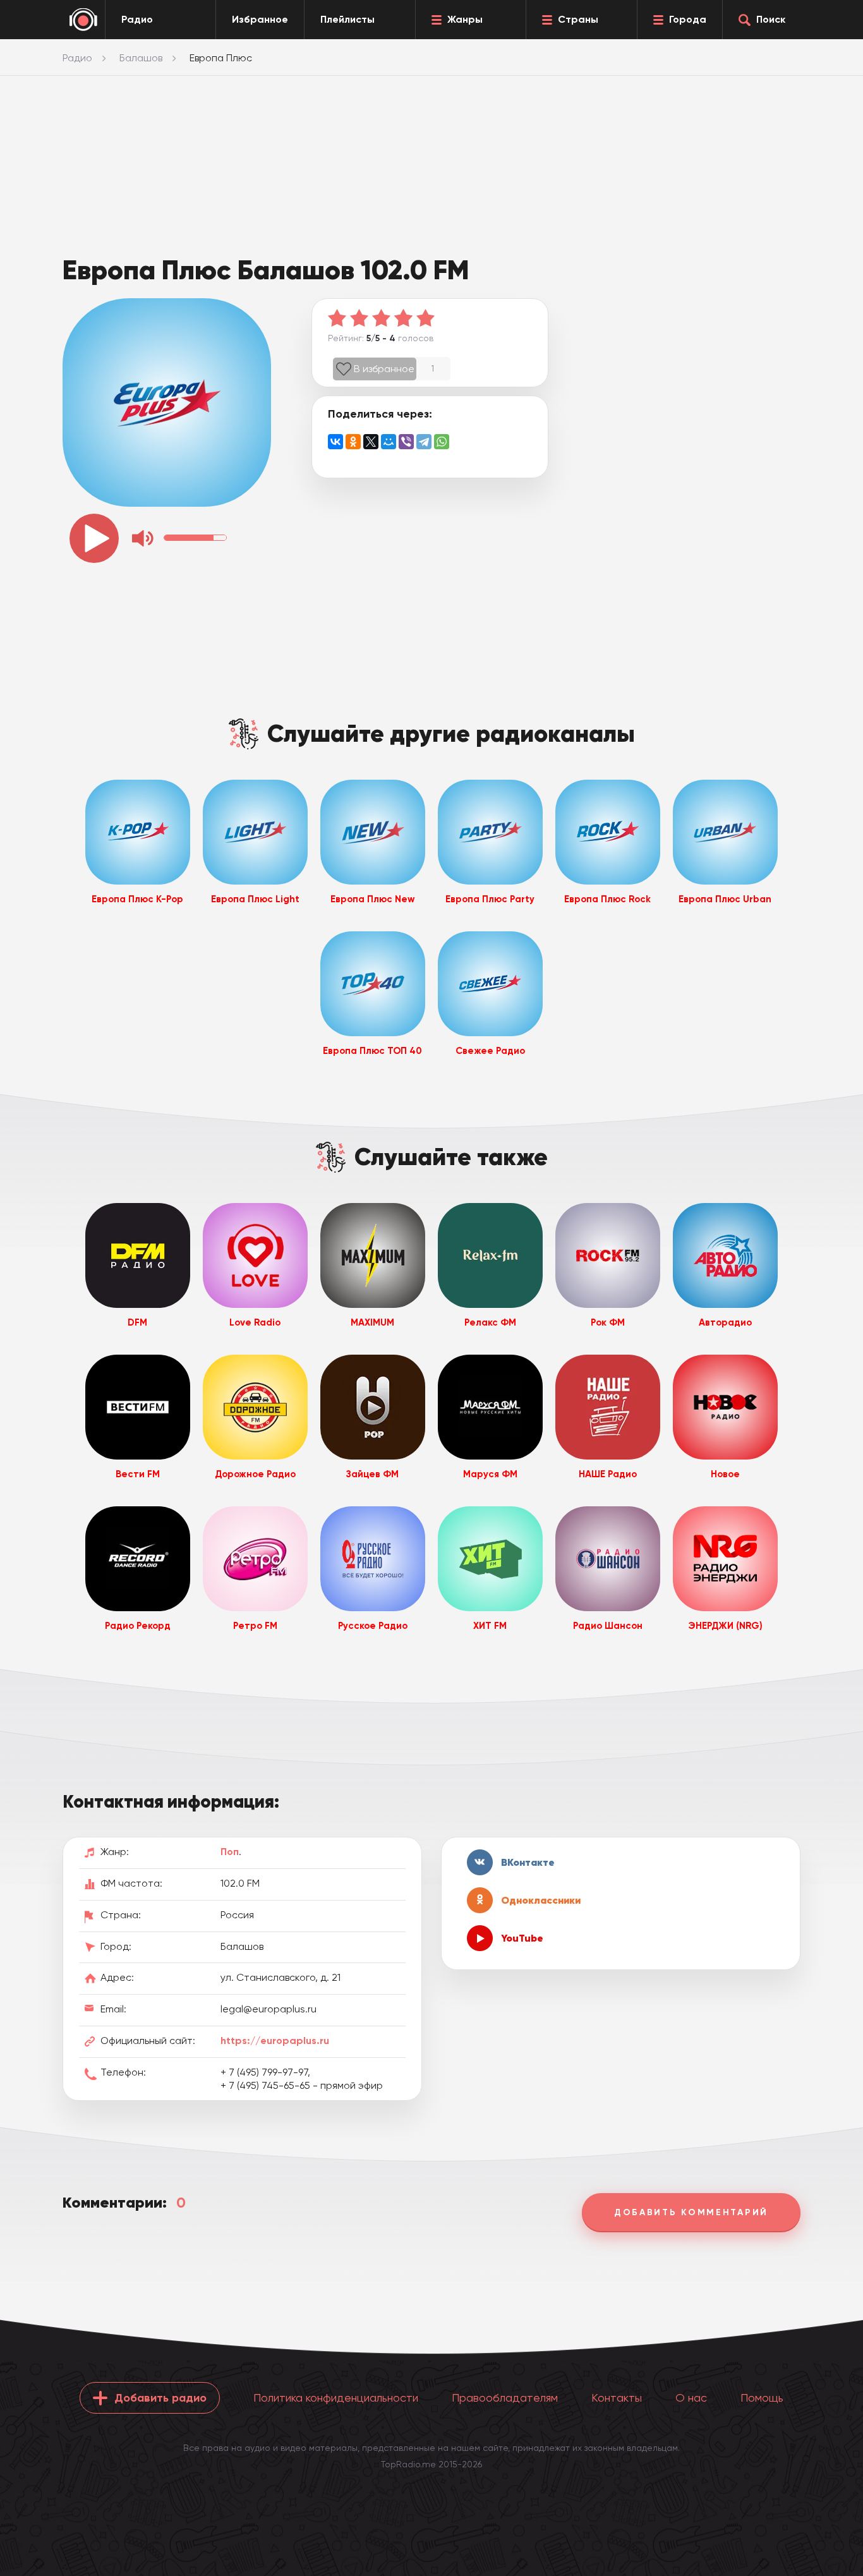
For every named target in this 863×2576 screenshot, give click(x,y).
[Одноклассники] (353, 442)
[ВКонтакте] (335, 442)
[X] (371, 442)
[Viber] (406, 442)
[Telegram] (424, 442)
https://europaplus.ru (275, 2041)
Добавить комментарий (691, 2212)
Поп (230, 1852)
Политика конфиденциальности (336, 2398)
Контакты (617, 2398)
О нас (691, 2398)
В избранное (384, 369)
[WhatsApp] (442, 442)
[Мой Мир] (389, 442)
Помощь (762, 2398)
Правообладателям (505, 2398)
